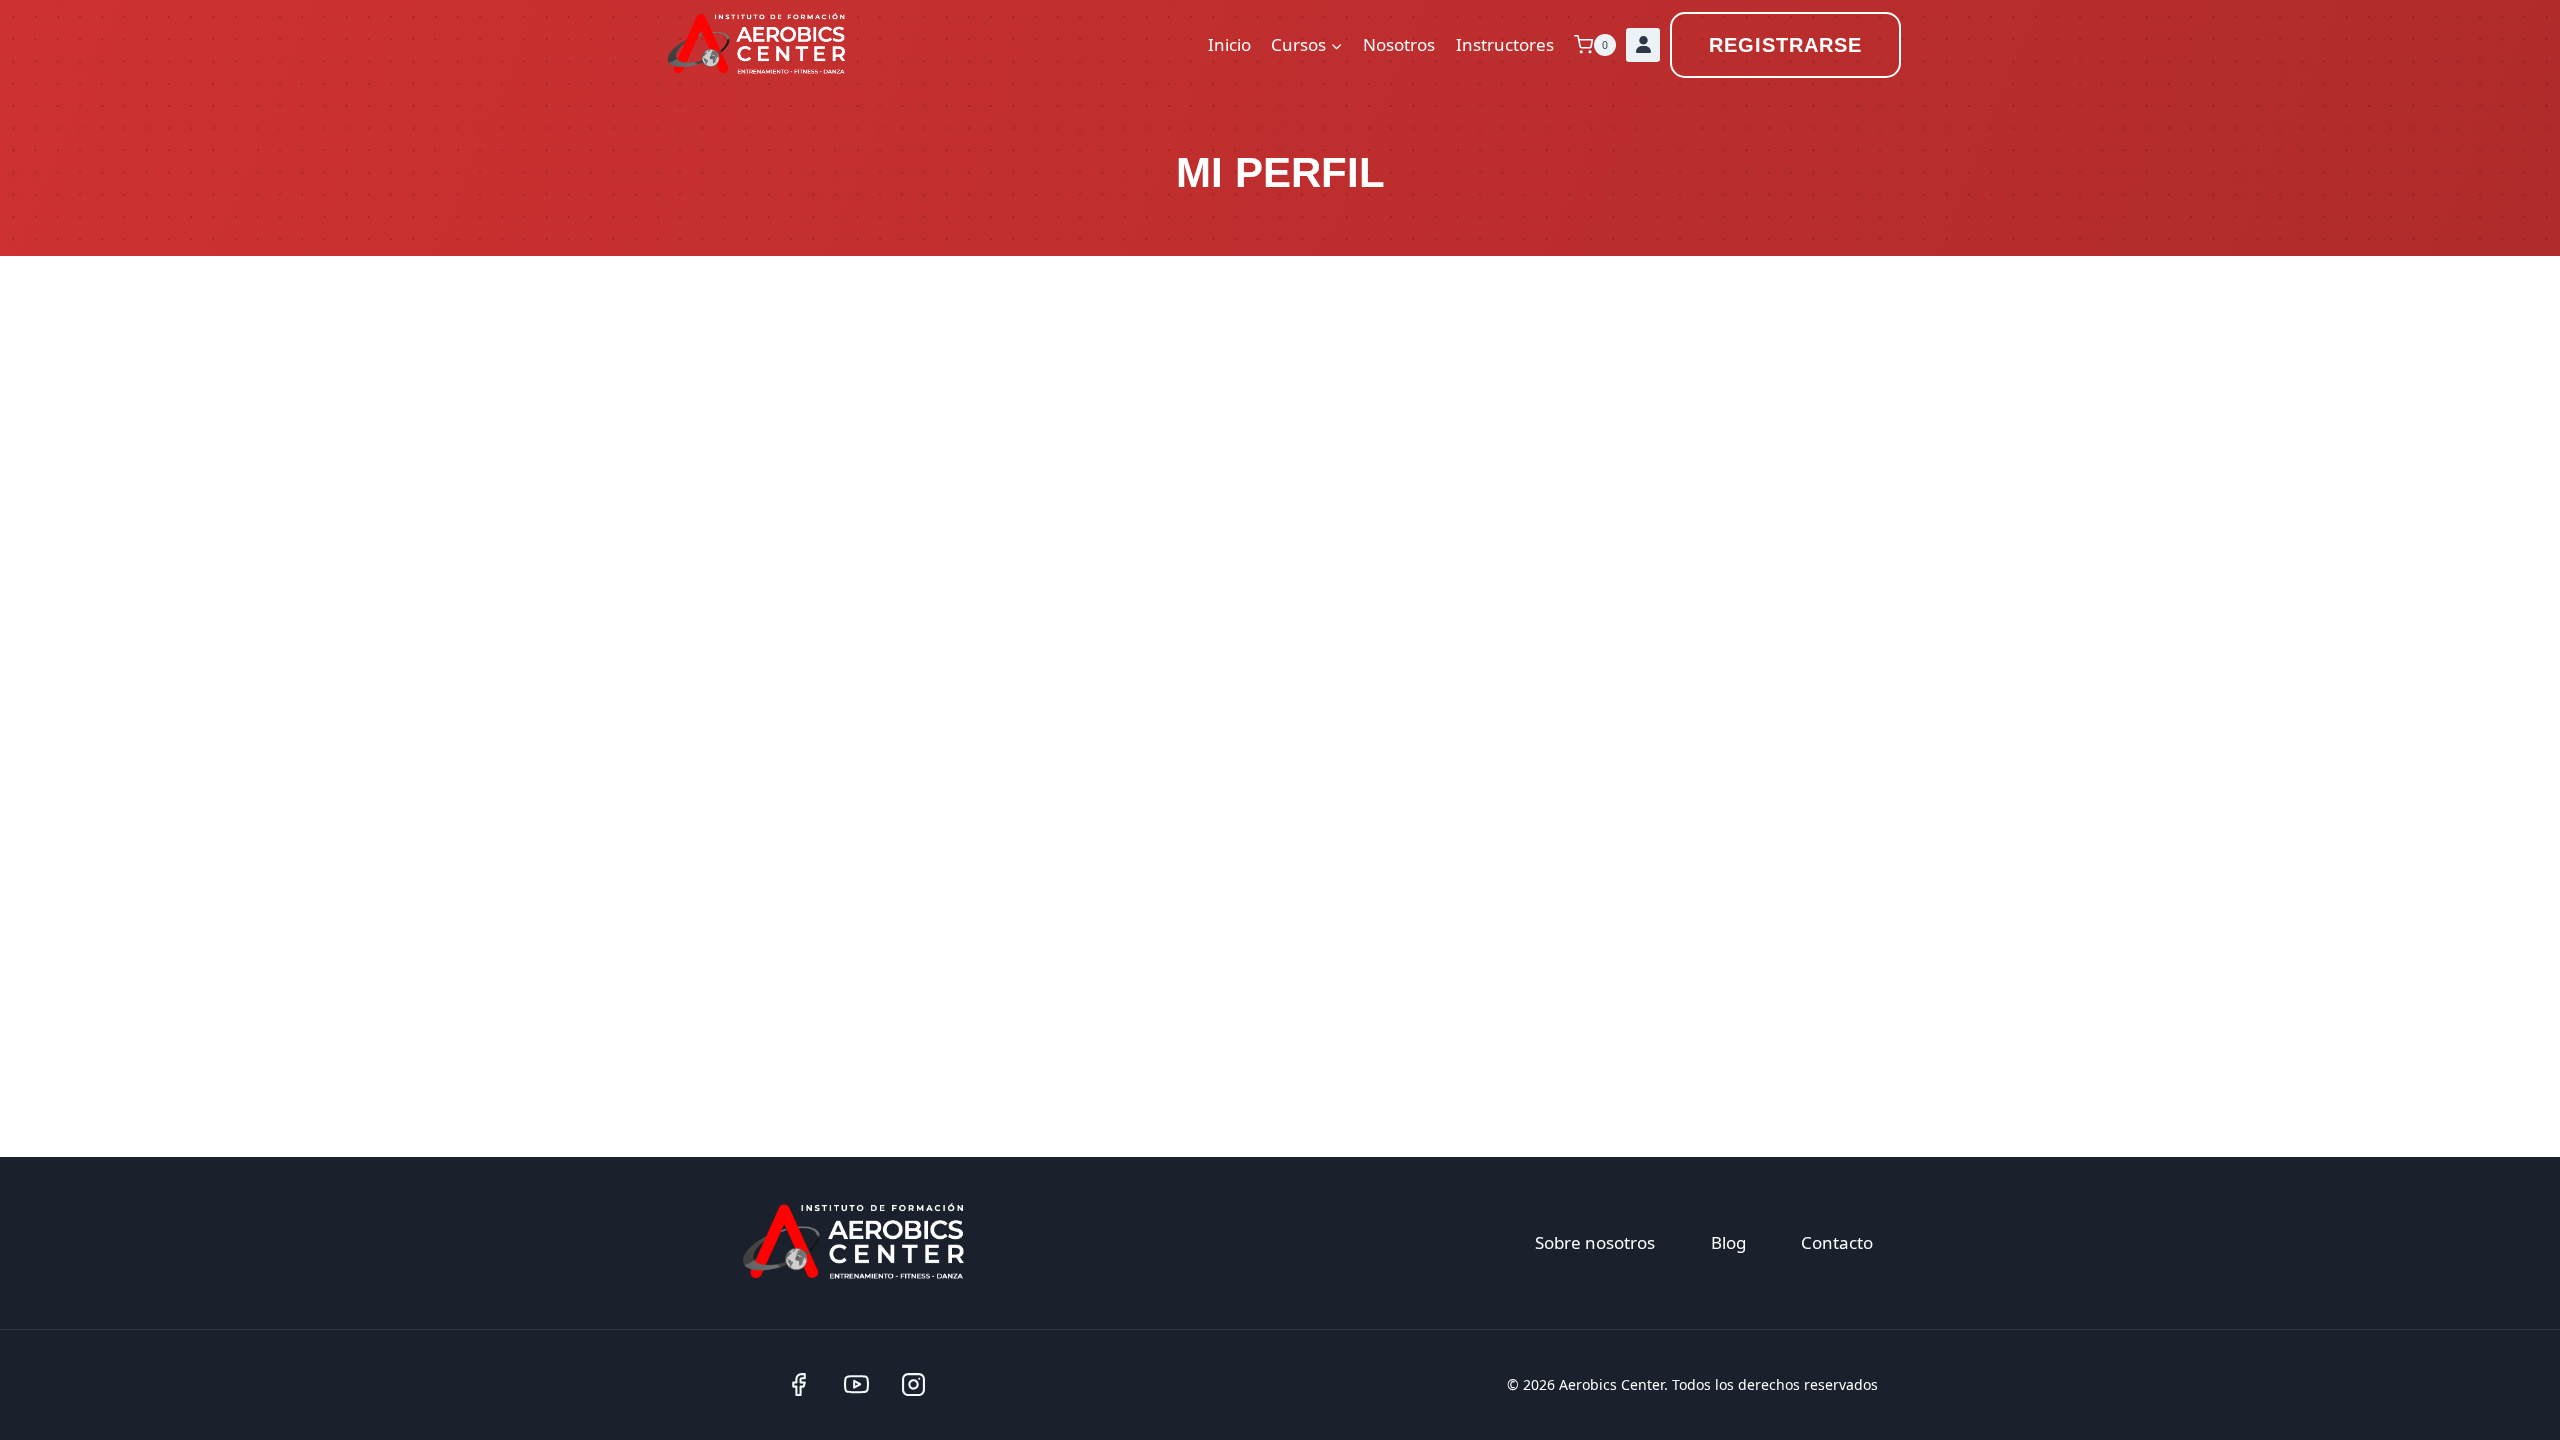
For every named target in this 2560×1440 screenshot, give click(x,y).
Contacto (1837, 1242)
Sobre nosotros (1595, 1242)
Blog (1728, 1242)
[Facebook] (799, 1385)
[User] (1643, 45)
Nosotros (1399, 44)
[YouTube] (856, 1385)
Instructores (1505, 44)
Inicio (1229, 44)
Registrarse (1785, 45)
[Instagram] (914, 1385)
